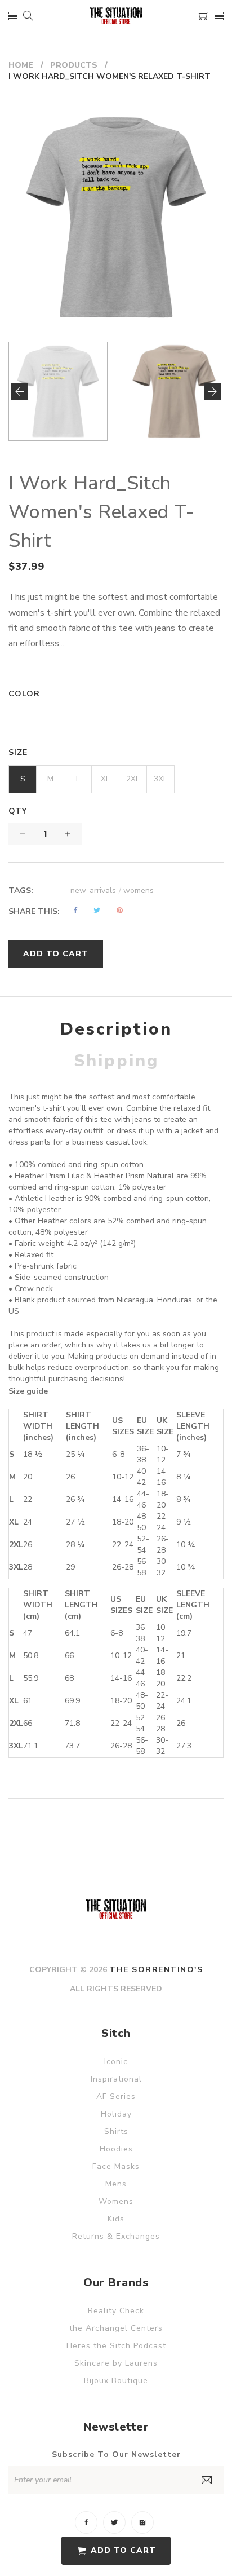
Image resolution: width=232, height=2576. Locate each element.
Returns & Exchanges (116, 2236)
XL (105, 779)
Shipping (116, 1061)
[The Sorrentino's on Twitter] (114, 2522)
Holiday (116, 2114)
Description (116, 1029)
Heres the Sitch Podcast (116, 2346)
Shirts (116, 2131)
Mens (116, 2184)
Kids (116, 2219)
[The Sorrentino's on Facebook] (86, 2522)
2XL (133, 779)
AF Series (116, 2096)
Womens (116, 2201)
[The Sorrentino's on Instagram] (142, 2522)
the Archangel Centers (116, 2328)
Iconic (116, 2062)
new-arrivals (96, 891)
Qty (18, 811)
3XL (160, 779)
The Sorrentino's (156, 1970)
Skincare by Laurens (116, 2363)
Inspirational (116, 2079)
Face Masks (116, 2166)
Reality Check (116, 2311)
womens (139, 891)
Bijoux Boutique (116, 2381)
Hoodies (116, 2149)
